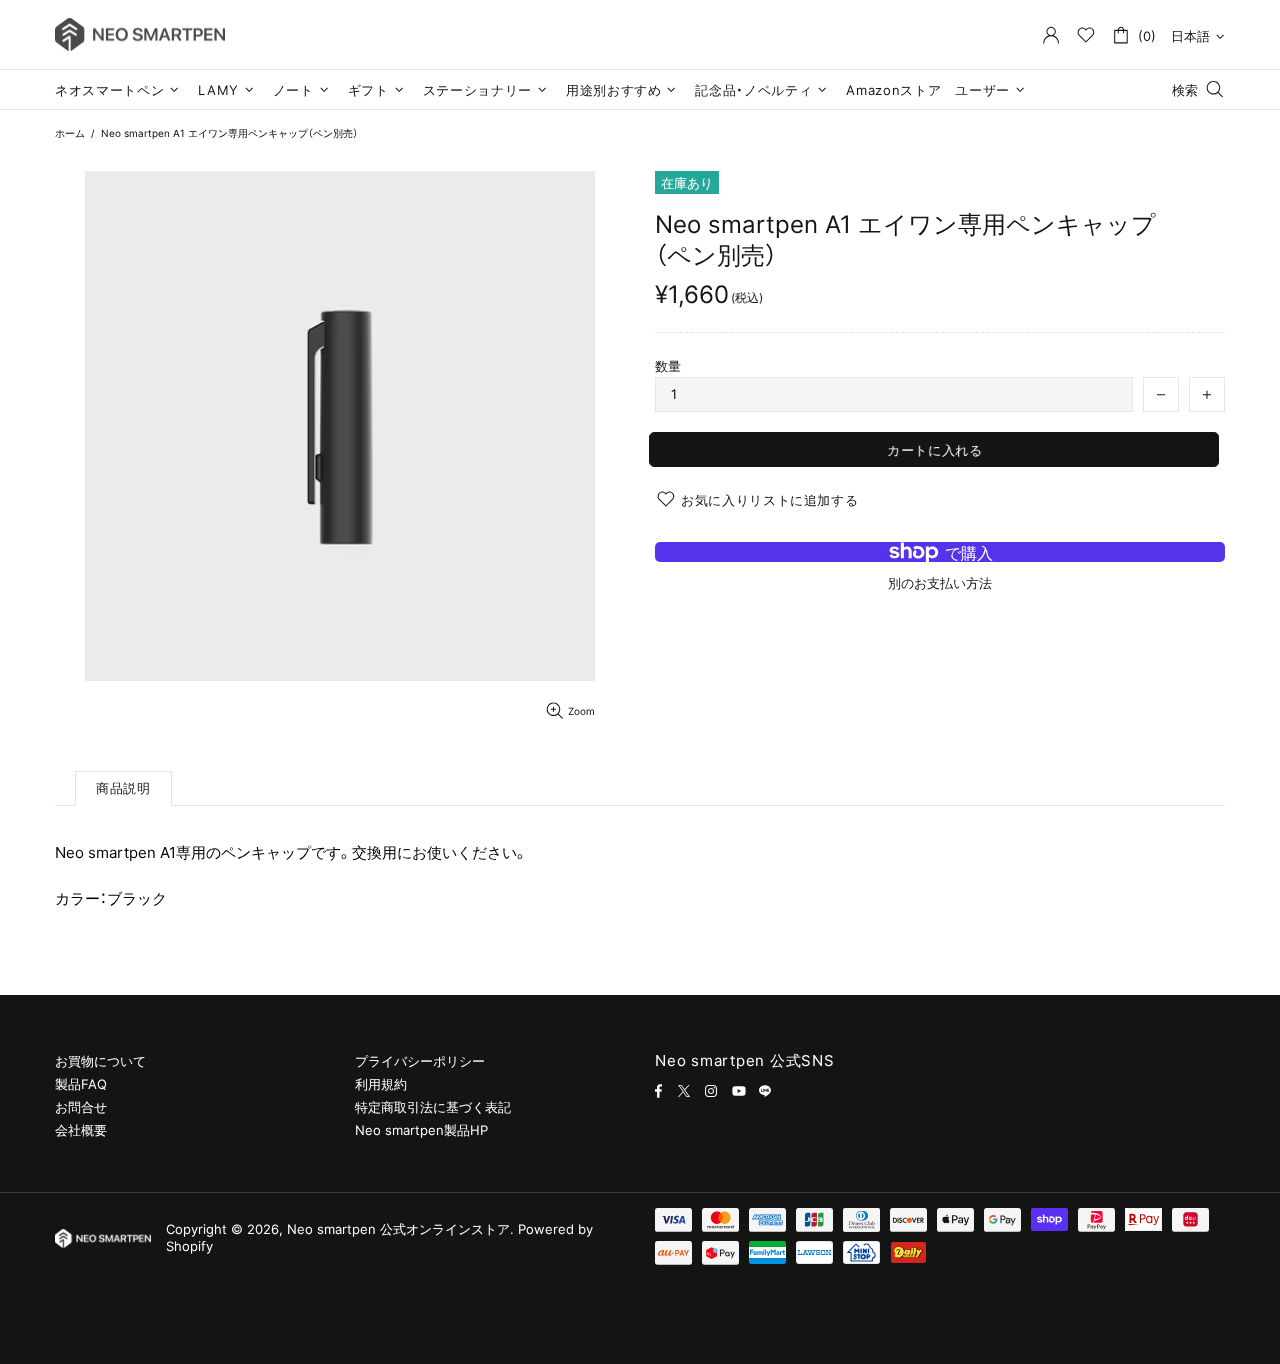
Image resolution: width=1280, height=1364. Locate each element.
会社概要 (81, 1130)
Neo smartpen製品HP (421, 1130)
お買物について (100, 1061)
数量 (668, 366)
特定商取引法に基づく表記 (433, 1107)
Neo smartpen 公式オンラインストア (140, 35)
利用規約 (381, 1084)
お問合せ (81, 1107)
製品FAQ (81, 1084)
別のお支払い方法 (940, 583)
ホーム (70, 133)
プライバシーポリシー (420, 1061)
